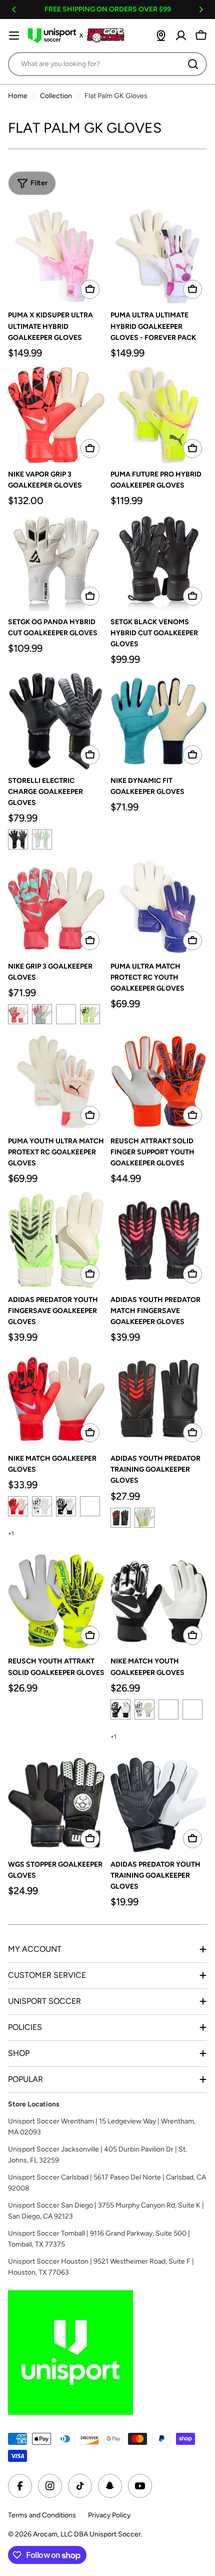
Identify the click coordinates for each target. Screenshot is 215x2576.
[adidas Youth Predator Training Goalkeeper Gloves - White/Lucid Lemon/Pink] (144, 1518)
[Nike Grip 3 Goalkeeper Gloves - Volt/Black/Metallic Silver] (90, 1014)
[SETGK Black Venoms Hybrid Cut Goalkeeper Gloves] (159, 562)
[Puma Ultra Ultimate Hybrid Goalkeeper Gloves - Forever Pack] (159, 256)
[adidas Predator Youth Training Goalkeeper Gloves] (159, 1805)
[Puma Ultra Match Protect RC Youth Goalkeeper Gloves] (159, 907)
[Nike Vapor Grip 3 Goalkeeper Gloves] (56, 415)
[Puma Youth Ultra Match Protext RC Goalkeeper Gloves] (56, 1082)
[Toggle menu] (14, 36)
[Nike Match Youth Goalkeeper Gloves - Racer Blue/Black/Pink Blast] (192, 1709)
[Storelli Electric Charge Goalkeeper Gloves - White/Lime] (42, 839)
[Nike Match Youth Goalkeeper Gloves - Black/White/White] (144, 1709)
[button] (14, 10)
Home (18, 96)
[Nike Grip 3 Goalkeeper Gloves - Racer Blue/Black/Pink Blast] (66, 1014)
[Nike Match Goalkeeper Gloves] (56, 1399)
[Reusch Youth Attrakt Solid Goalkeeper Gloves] (56, 1602)
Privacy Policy (109, 2515)
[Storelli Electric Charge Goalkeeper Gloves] (56, 721)
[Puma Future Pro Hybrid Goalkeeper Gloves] (159, 415)
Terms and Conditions (42, 2515)
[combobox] (107, 64)
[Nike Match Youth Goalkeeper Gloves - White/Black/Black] (120, 1709)
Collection (56, 96)
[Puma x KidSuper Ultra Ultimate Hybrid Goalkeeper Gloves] (56, 256)
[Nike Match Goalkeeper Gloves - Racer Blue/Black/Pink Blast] (90, 1506)
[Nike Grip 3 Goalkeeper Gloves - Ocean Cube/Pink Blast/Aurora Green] (42, 1014)
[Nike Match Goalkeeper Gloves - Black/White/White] (66, 1506)
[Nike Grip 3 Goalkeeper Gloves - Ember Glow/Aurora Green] (18, 1014)
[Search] (193, 64)
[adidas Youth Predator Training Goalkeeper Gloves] (159, 1399)
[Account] (181, 36)
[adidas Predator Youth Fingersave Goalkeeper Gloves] (56, 1240)
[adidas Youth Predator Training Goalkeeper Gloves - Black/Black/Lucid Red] (120, 1518)
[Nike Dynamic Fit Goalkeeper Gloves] (159, 721)
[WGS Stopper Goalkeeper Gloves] (56, 1805)
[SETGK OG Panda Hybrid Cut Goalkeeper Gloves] (56, 562)
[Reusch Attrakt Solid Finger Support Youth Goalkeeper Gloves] (159, 1082)
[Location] (161, 36)
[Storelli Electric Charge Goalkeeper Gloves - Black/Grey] (18, 839)
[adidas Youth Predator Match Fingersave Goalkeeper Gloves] (159, 1240)
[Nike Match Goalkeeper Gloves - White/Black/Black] (42, 1506)
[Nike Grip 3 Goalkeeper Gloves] (56, 907)
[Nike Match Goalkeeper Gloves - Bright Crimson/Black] (18, 1506)
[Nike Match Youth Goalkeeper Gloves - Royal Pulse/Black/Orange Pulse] (168, 1709)
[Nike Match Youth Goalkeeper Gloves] (159, 1602)
